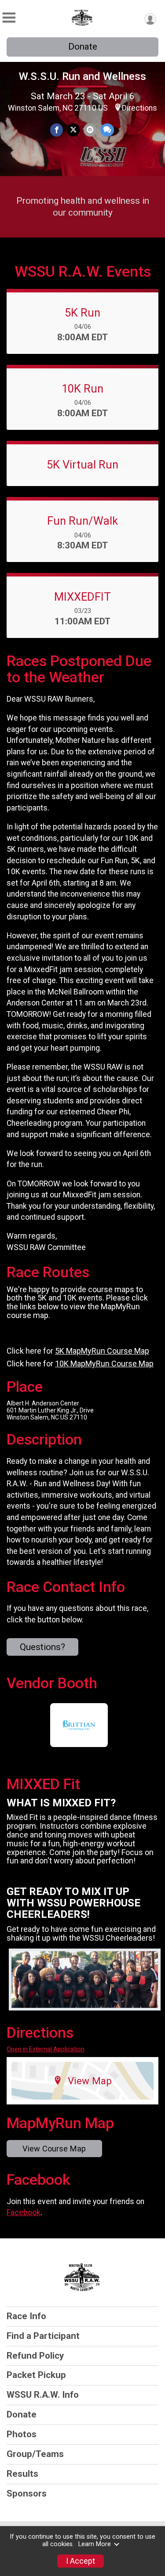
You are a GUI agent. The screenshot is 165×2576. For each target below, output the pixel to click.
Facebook (24, 2212)
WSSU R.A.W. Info (43, 2395)
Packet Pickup (36, 2375)
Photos (22, 2434)
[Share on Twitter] (73, 130)
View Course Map (54, 2149)
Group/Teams (35, 2454)
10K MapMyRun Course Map (104, 1364)
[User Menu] (150, 19)
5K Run (82, 313)
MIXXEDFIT (82, 597)
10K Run (82, 389)
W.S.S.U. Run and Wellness (82, 76)
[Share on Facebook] (57, 130)
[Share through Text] (107, 130)
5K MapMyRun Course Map (102, 1351)
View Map (90, 2081)
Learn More (95, 2544)
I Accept (81, 2561)
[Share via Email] (90, 130)
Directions (139, 108)
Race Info (26, 2316)
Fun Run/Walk (82, 521)
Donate (83, 47)
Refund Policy (35, 2356)
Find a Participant (43, 2336)
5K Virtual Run (82, 465)
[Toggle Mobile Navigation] (9, 18)
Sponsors (27, 2493)
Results (22, 2474)
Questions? (42, 1647)
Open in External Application (46, 2049)
